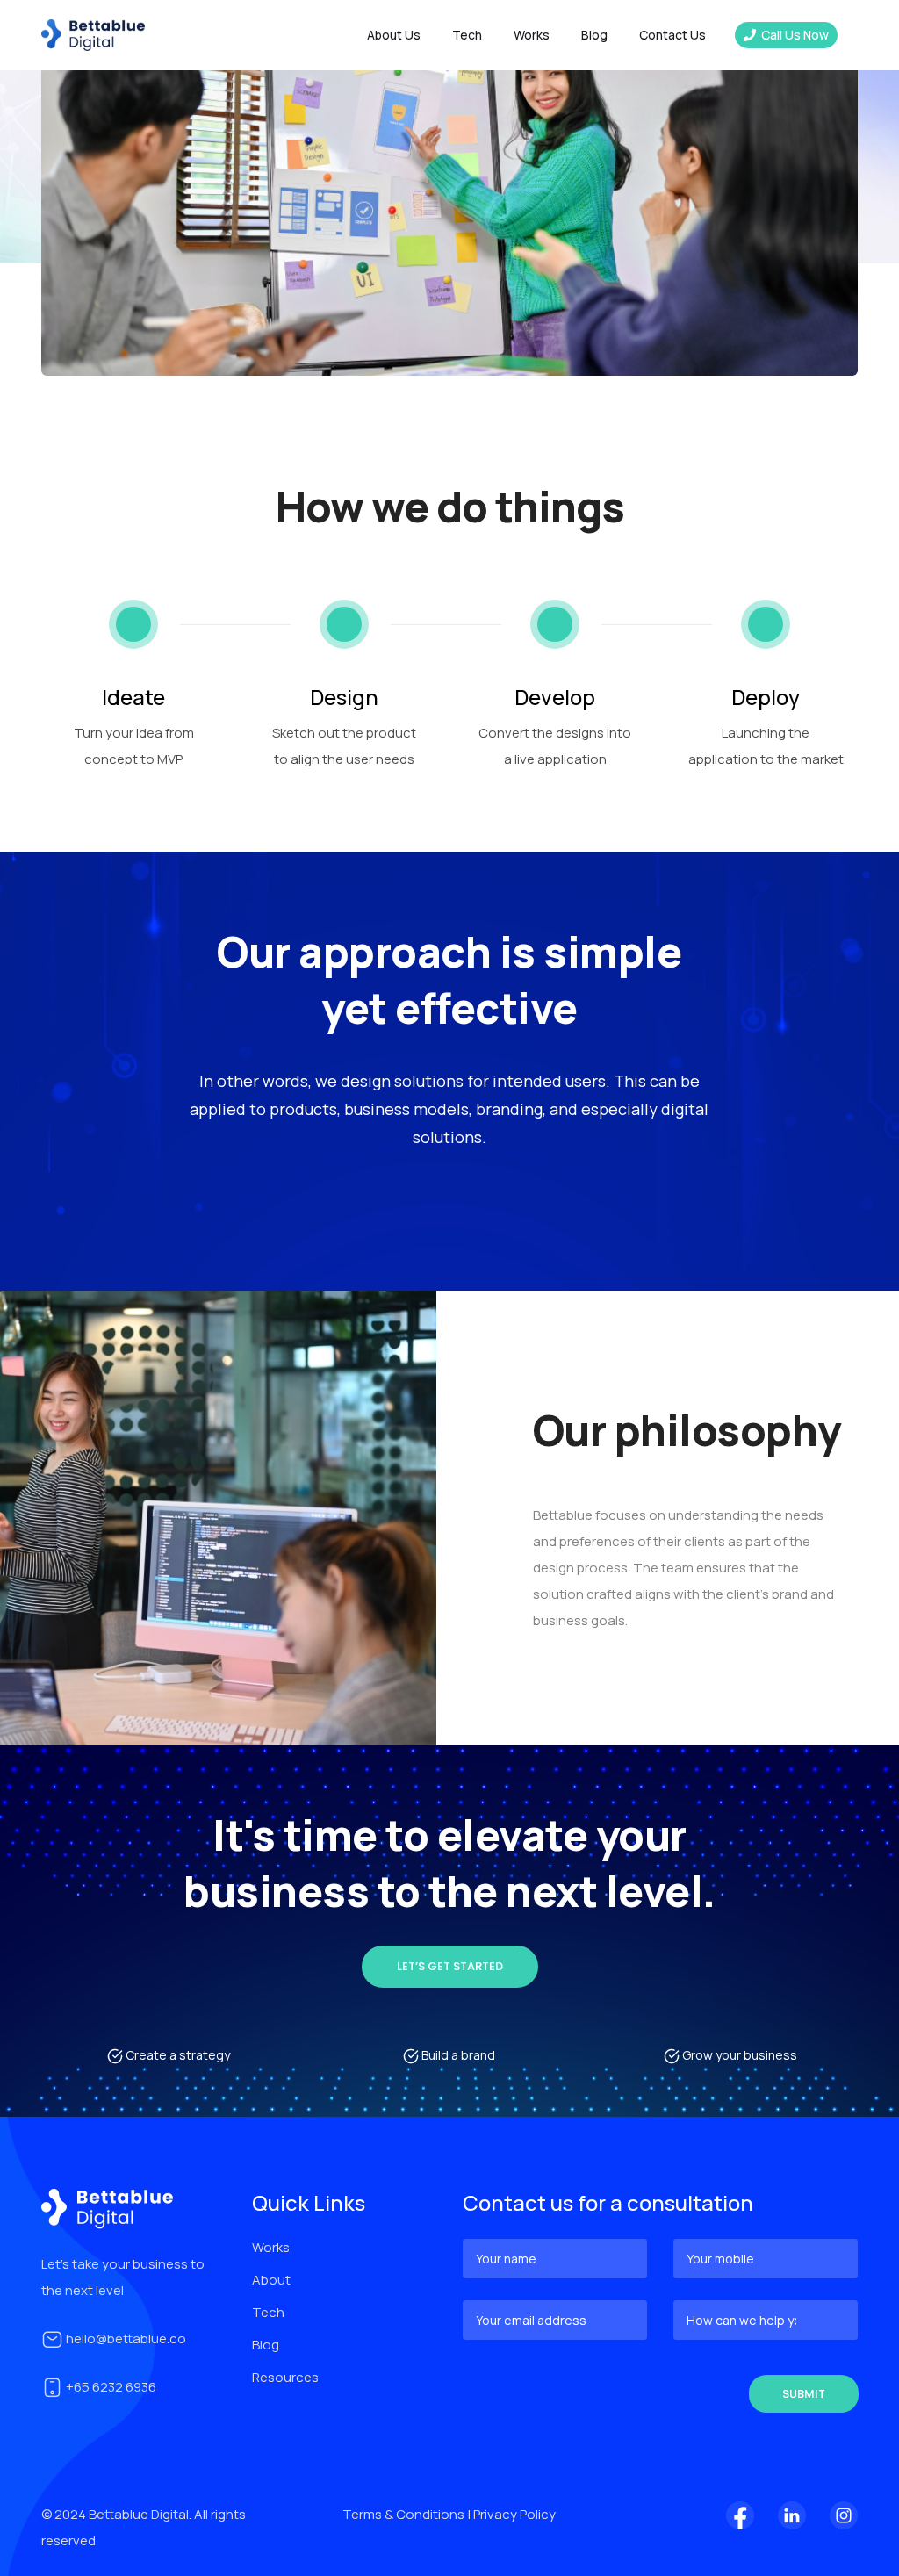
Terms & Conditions (405, 2514)
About (271, 2280)
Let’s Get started (450, 1966)
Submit (804, 2394)
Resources (285, 2377)
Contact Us (672, 35)
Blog (594, 35)
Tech (268, 2312)
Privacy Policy (514, 2514)
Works (532, 35)
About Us (394, 35)
